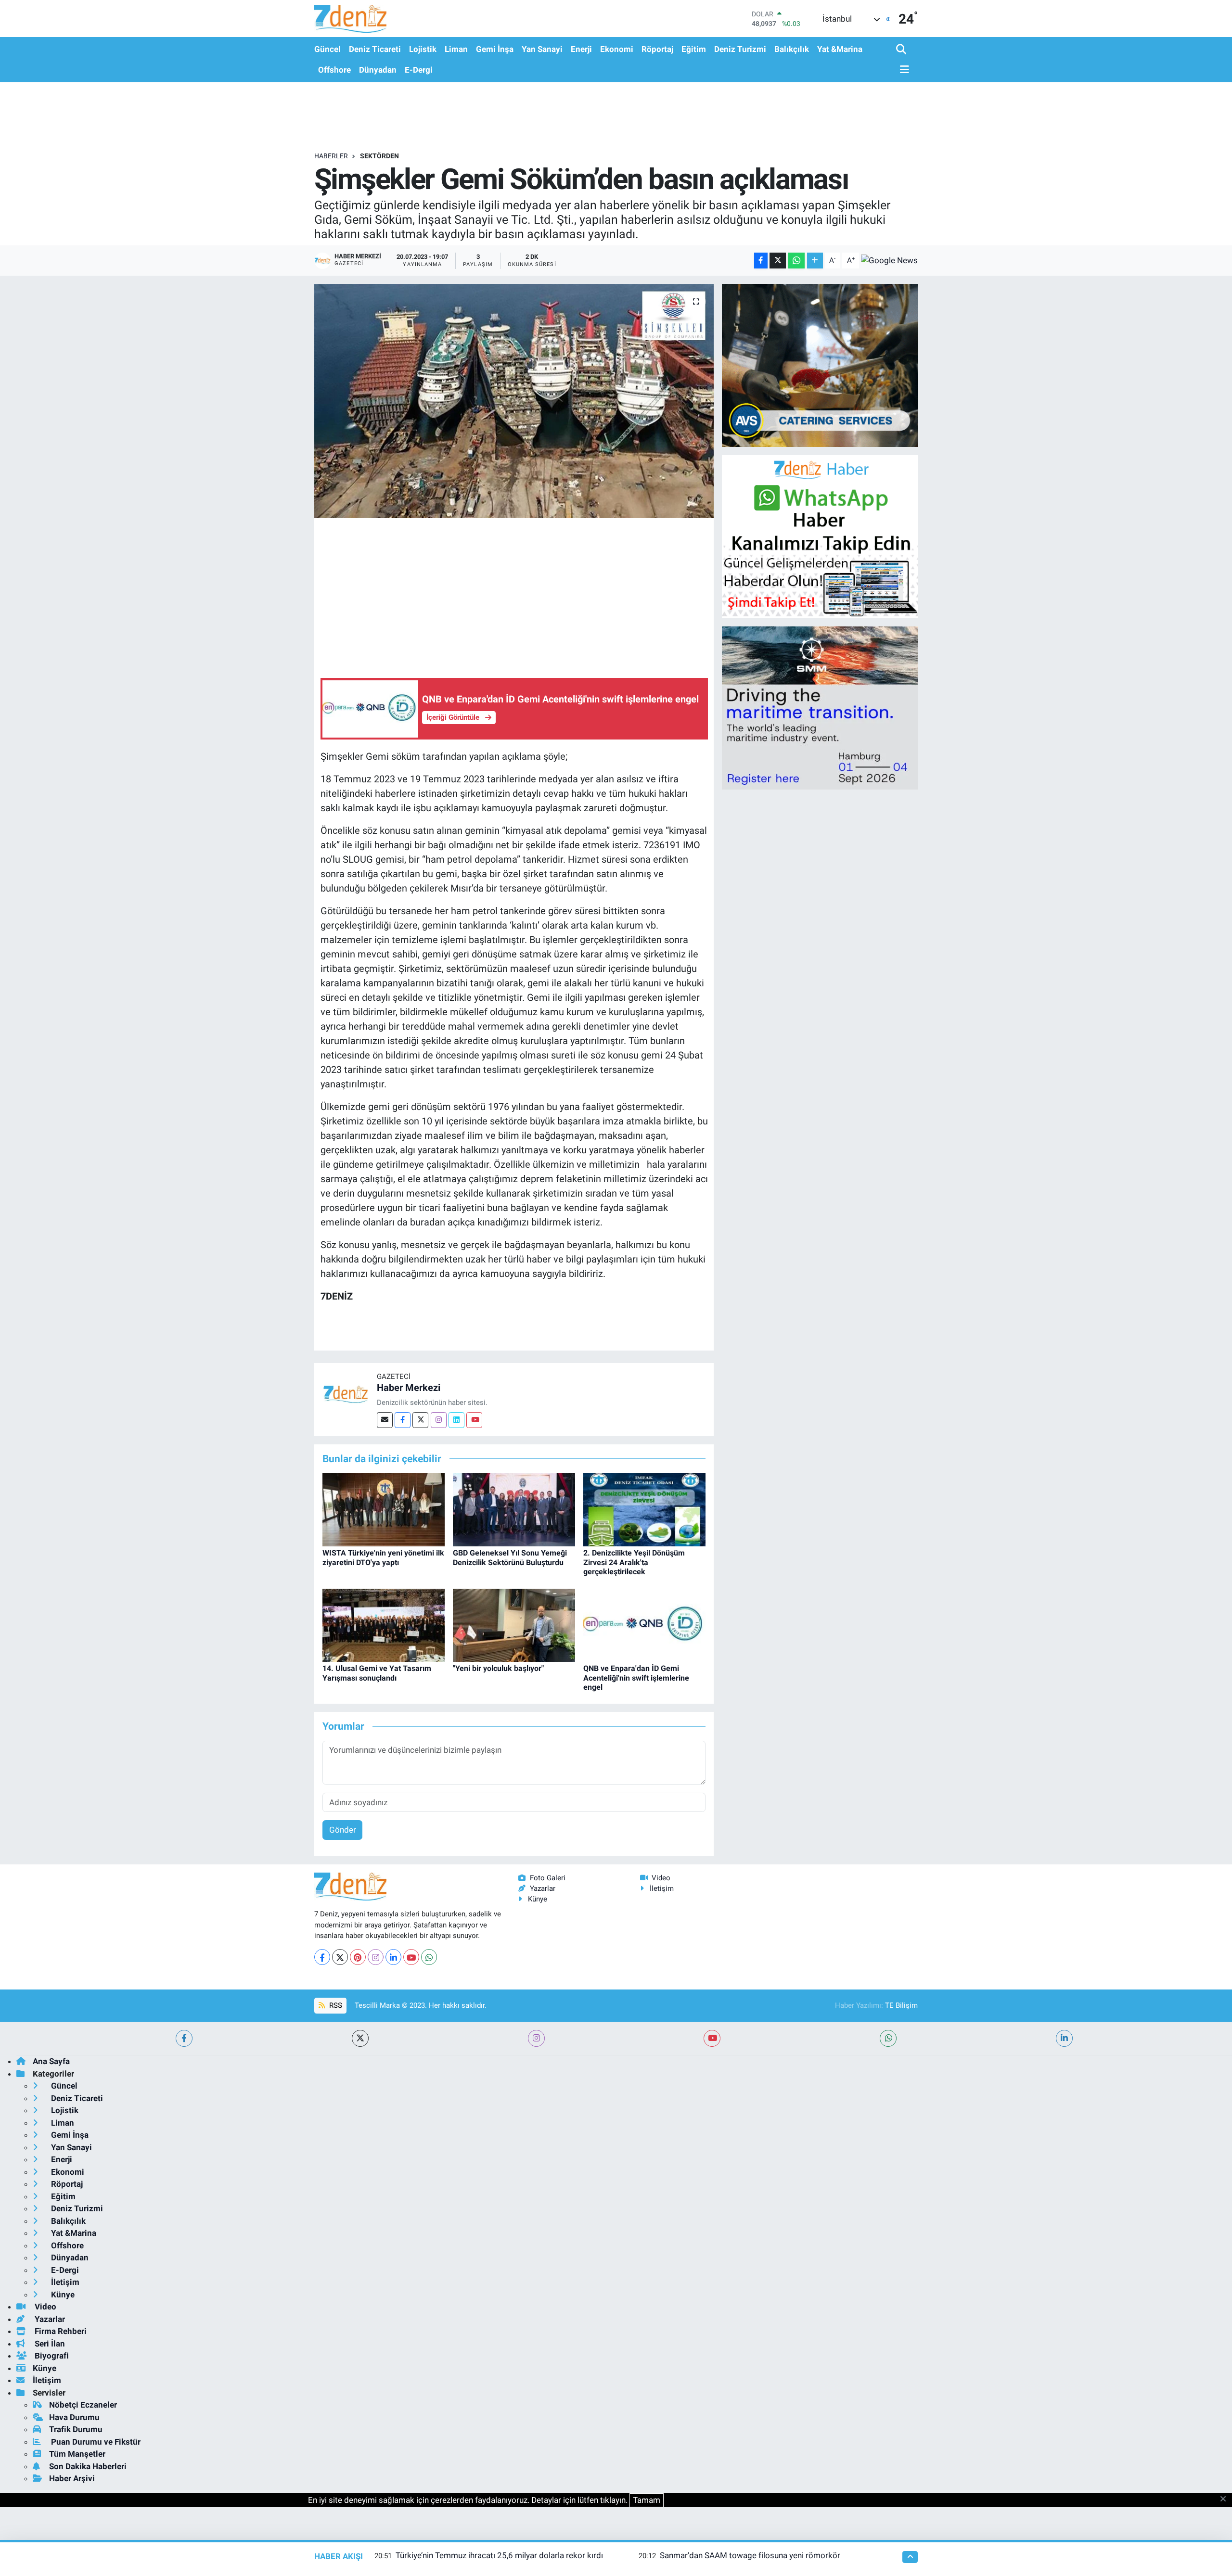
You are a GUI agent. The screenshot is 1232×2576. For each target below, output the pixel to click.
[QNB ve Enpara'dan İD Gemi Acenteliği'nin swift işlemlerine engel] (644, 1624)
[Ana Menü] (903, 70)
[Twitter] (420, 1420)
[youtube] (712, 2038)
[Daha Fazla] (815, 261)
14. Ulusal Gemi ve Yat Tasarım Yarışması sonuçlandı (377, 1673)
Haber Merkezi (409, 1388)
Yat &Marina (840, 49)
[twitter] (360, 2038)
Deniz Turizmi (740, 49)
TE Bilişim (901, 2005)
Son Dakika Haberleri (88, 2466)
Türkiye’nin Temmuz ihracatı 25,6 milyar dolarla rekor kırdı (499, 2555)
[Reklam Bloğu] (820, 365)
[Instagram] (439, 1420)
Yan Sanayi (542, 49)
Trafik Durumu (76, 2429)
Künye (538, 1899)
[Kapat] (1226, 2499)
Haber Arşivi (72, 2478)
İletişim (662, 1888)
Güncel (327, 49)
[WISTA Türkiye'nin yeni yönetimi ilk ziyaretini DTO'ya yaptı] (384, 1509)
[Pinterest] (358, 1957)
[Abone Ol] (889, 260)
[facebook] (184, 2038)
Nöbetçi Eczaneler (83, 2405)
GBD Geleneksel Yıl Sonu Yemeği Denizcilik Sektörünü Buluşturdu (510, 1557)
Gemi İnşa (495, 49)
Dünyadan (378, 70)
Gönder (343, 1830)
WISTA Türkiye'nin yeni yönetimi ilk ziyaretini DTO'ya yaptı (383, 1557)
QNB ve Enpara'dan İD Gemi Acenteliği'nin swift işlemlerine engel (636, 1677)
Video (661, 1878)
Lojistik (423, 49)
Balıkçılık (792, 49)
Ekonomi (617, 49)
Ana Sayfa (51, 2061)
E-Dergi (419, 70)
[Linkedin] (456, 1420)
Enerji (581, 49)
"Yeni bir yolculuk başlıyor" (498, 1668)
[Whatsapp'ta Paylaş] (796, 261)
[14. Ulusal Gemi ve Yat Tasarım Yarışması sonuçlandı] (384, 1624)
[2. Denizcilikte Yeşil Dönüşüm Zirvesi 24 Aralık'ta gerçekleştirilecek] (644, 1509)
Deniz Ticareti (375, 49)
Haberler (331, 156)
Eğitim (694, 49)
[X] (340, 1957)
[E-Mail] (385, 1420)
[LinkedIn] (393, 1957)
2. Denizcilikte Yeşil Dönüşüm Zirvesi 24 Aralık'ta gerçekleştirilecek (634, 1562)
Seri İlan (49, 2344)
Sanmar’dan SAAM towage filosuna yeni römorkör (750, 2555)
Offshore (334, 70)
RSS (335, 2005)
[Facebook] (403, 1420)
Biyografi (51, 2356)
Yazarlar (543, 1888)
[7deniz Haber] (350, 19)
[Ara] (902, 50)
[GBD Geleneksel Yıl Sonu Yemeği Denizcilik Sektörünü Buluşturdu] (514, 1509)
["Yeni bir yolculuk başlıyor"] (514, 1624)
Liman (456, 49)
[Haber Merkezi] (346, 1393)
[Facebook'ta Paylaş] (761, 261)
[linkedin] (1064, 2038)
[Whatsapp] (429, 1957)
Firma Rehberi (60, 2331)
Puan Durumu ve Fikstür (95, 2442)
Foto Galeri (548, 1878)
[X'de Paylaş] (778, 261)
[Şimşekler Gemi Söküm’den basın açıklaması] (514, 401)
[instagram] (536, 2038)
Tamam (647, 2500)
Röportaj (657, 49)
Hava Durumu (74, 2417)
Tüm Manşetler (77, 2454)
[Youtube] (474, 1420)
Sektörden (379, 156)
